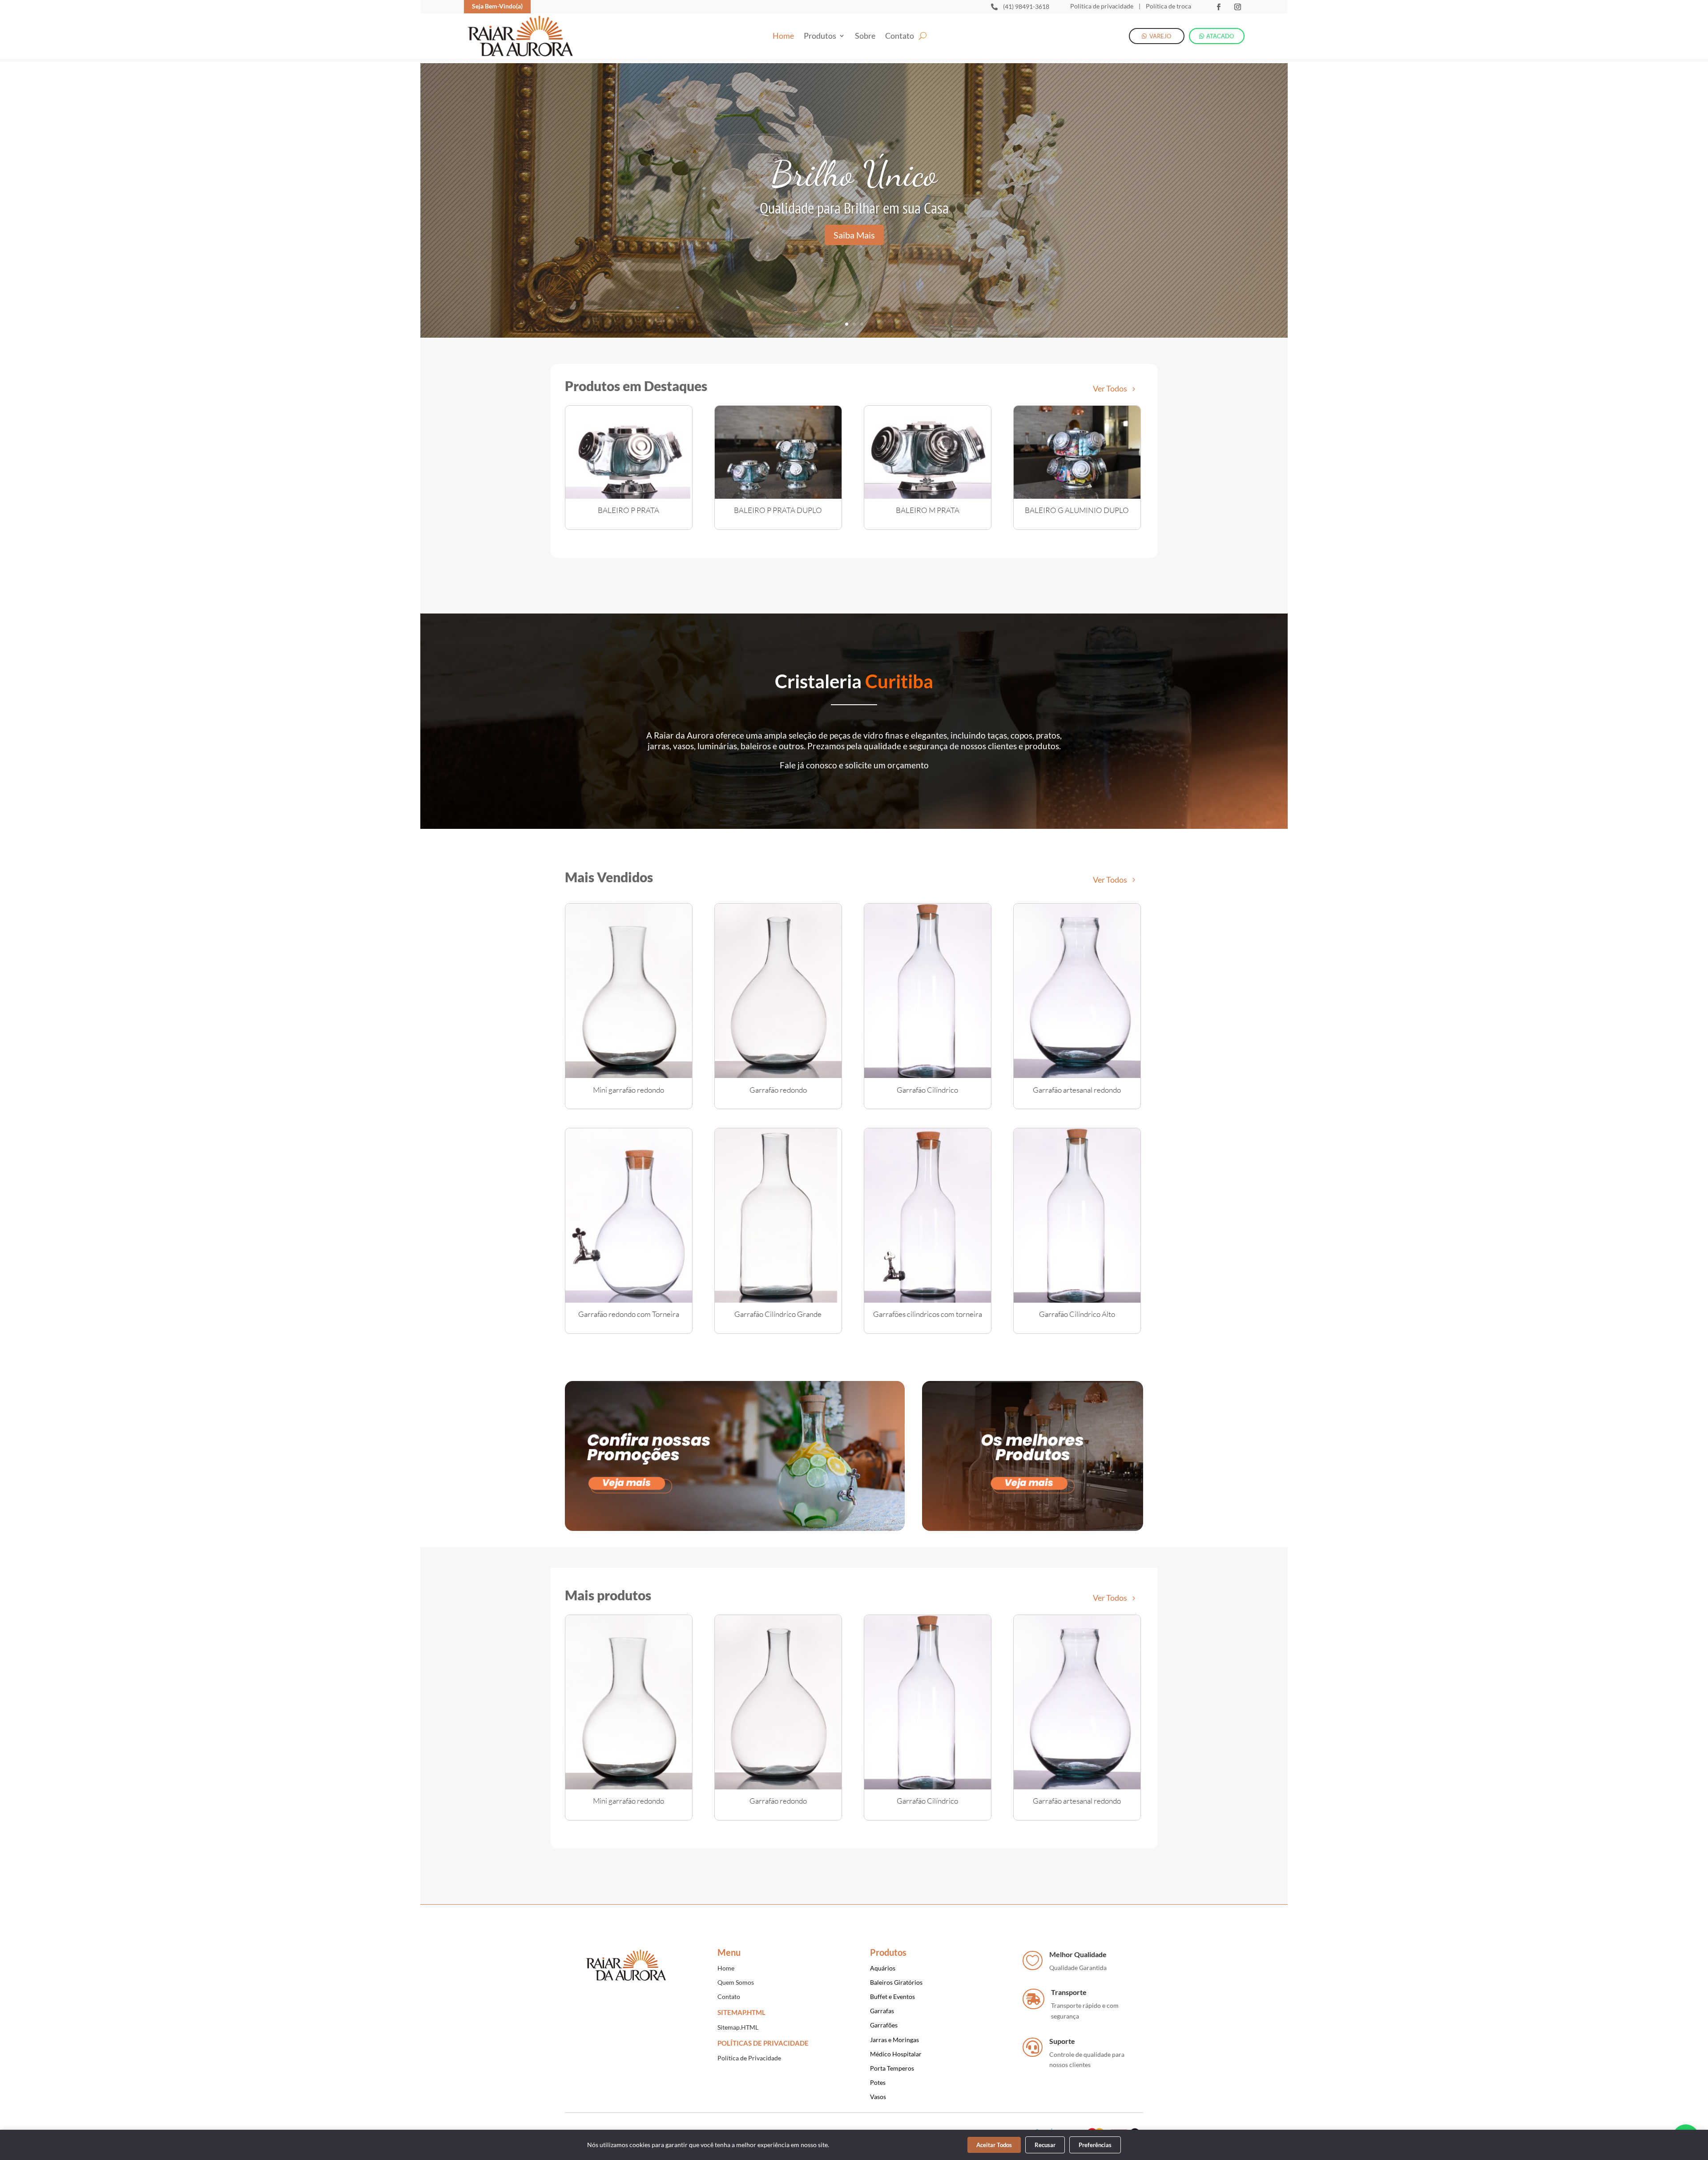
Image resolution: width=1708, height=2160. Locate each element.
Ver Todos (1110, 388)
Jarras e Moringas (894, 2040)
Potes (878, 2082)
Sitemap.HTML (738, 2027)
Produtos (820, 36)
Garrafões (884, 2025)
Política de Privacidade (749, 2058)
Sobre (865, 36)
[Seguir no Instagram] (1238, 7)
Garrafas (882, 2011)
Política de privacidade (1102, 6)
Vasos (878, 2097)
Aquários (883, 1968)
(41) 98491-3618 (1026, 6)
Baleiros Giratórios (896, 1982)
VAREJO (1160, 36)
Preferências (1095, 2145)
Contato (900, 36)
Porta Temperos (892, 2068)
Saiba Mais (854, 235)
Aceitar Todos (994, 2145)
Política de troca (1168, 6)
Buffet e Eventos (892, 1996)
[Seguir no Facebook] (1219, 7)
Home (783, 36)
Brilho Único (854, 174)
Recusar (1045, 2145)
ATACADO (1220, 36)
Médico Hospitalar (896, 2054)
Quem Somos (736, 1982)
